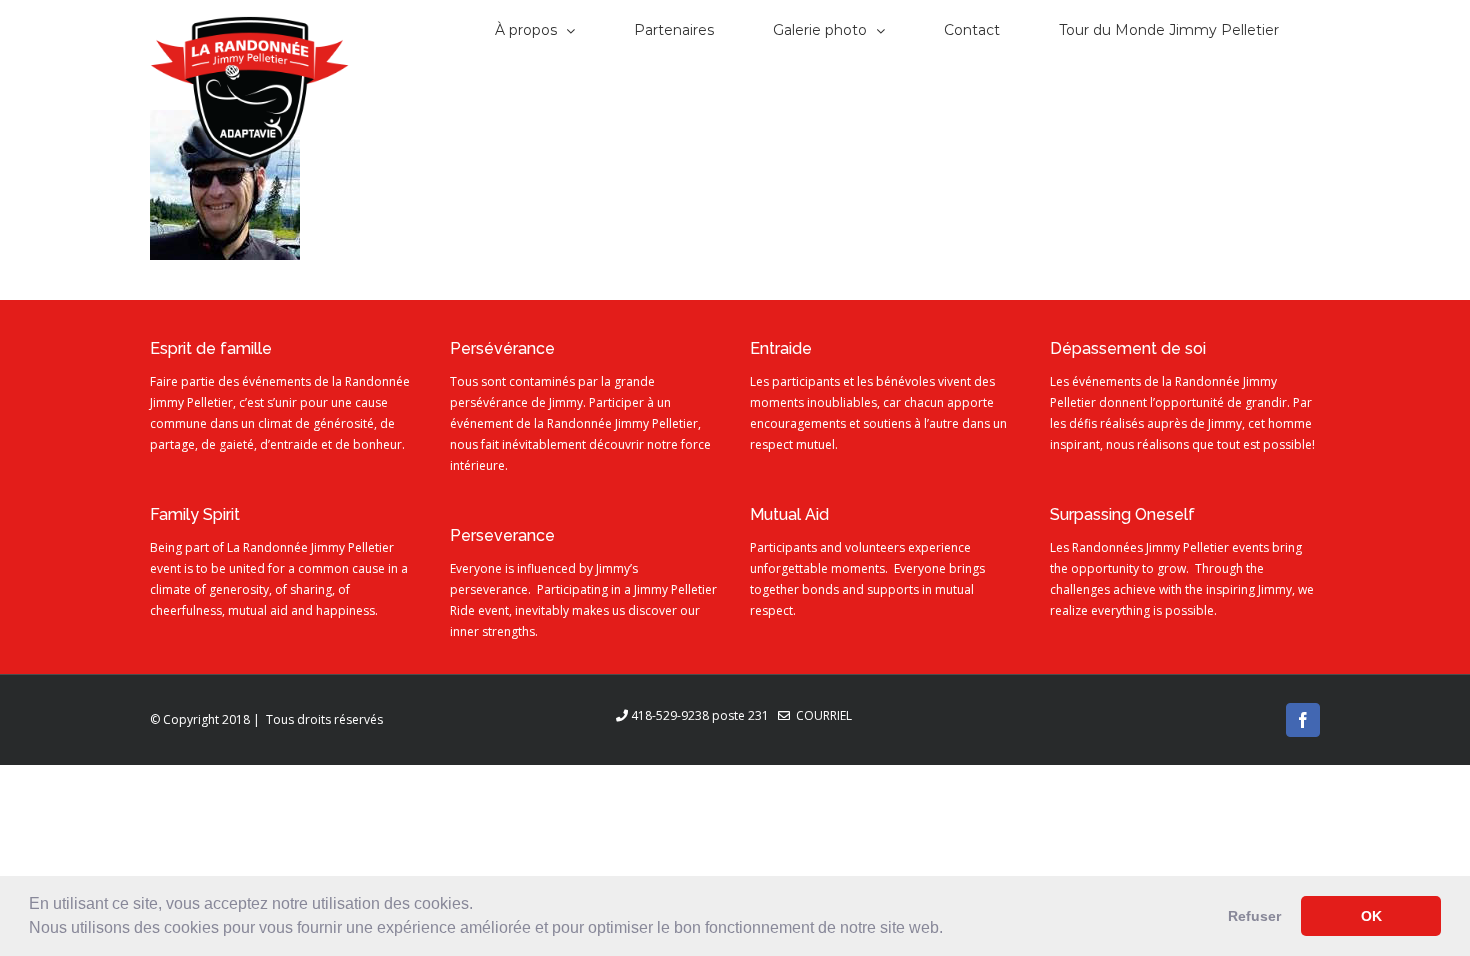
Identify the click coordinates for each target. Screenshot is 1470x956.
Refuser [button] (1254, 916)
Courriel (821, 715)
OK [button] (1371, 916)
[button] (950, 930)
